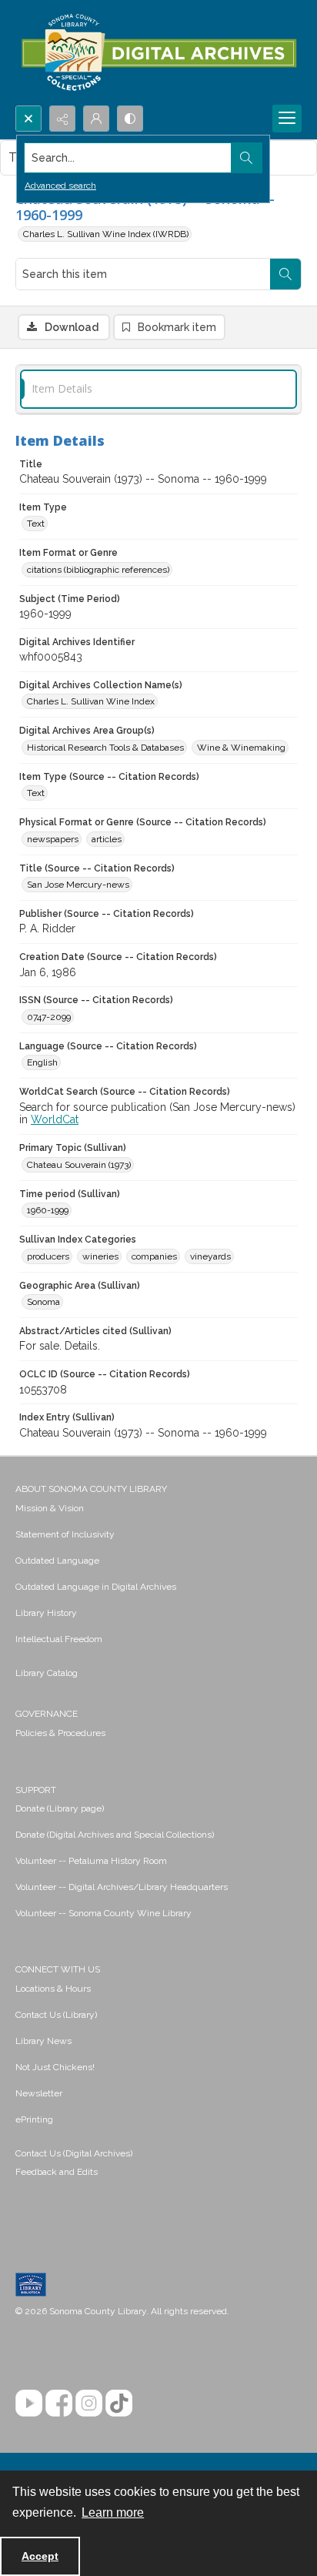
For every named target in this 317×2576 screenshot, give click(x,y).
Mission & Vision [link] (50, 1508)
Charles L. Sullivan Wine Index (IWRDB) (106, 234)
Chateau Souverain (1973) (79, 1165)
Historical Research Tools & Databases (105, 748)
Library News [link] (43, 2041)
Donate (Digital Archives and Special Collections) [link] (115, 1835)
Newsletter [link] (39, 2093)
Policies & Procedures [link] (60, 1733)
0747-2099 (49, 1017)
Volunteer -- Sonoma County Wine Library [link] (103, 1913)
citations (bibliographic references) (98, 570)
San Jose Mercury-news (78, 885)
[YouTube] (29, 2403)
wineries (100, 1256)
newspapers (53, 839)
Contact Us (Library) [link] (56, 2015)
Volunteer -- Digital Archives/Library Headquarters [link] (122, 1887)
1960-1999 (48, 1210)
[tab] (158, 389)
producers (48, 1256)
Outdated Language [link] (57, 1561)
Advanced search (60, 186)
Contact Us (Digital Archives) (74, 2153)
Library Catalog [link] (47, 1673)
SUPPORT (36, 1790)
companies (154, 1256)
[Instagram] (89, 2403)
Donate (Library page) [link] (60, 1808)
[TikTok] (119, 2403)
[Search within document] (285, 274)
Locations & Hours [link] (53, 1989)
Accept (40, 2556)
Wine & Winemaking (241, 748)
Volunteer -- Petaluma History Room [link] (91, 1861)
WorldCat (55, 1119)
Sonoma (43, 1302)
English (42, 1062)
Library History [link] (46, 1613)
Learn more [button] (113, 2512)
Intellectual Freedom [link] (59, 1639)
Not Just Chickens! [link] (55, 2067)
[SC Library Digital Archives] (158, 53)
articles (107, 839)
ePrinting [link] (34, 2119)
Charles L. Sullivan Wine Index (91, 701)
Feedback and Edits (57, 2172)
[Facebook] (59, 2403)
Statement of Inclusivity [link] (65, 1534)
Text (36, 524)
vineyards (210, 1256)
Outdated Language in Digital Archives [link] (96, 1587)
